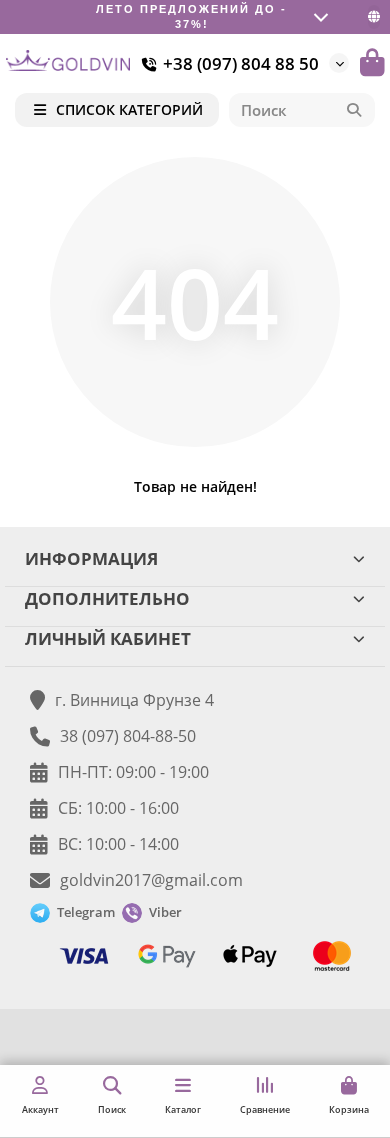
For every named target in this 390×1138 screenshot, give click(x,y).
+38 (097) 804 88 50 (241, 63)
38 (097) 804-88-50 (128, 736)
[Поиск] (354, 110)
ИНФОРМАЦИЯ (91, 558)
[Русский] (374, 16)
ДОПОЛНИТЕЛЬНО (107, 598)
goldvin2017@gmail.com (151, 880)
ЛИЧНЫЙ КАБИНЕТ (108, 638)
